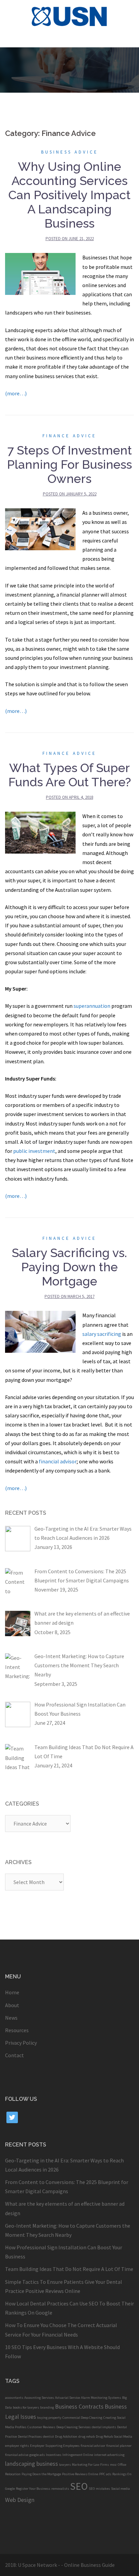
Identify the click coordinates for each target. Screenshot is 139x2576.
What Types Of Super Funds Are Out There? (70, 775)
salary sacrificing (102, 1334)
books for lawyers (26, 2407)
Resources (17, 2030)
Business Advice (70, 152)
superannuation (92, 1006)
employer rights (17, 2446)
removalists (60, 2489)
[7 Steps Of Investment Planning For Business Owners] (40, 529)
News (11, 2018)
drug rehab (87, 2436)
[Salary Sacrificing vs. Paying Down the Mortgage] (40, 1331)
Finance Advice (69, 436)
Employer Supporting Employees (55, 2446)
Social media (120, 2489)
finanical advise (17, 2455)
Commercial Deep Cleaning (82, 2418)
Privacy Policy (21, 2043)
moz (113, 2465)
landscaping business (32, 2464)
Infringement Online (78, 2455)
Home (12, 1992)
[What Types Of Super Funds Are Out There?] (40, 832)
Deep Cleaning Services (74, 2427)
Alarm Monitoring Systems (101, 2398)
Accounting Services (39, 2398)
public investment (34, 1151)
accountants (14, 2398)
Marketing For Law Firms (90, 2465)
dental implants (104, 2427)
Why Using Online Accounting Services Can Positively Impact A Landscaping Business (69, 195)
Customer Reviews (41, 2427)
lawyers (65, 2465)
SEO (79, 2486)
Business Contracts (79, 2407)
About (12, 2005)
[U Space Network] (70, 16)
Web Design (20, 2500)
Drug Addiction (66, 2436)
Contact (15, 2055)
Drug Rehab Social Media (114, 2436)
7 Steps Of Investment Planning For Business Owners (69, 464)
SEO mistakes (99, 2489)
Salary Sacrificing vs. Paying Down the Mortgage (69, 1267)
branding (47, 2407)
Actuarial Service (67, 2398)
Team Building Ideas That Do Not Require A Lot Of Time (69, 2269)
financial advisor (58, 1461)
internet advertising (109, 2455)
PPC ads (105, 2474)
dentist (48, 2436)
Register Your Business (33, 2489)
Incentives (54, 2455)
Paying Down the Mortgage (41, 2474)
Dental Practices (30, 2436)
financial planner (119, 2446)
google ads (37, 2455)
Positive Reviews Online (80, 2474)
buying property (49, 2418)
